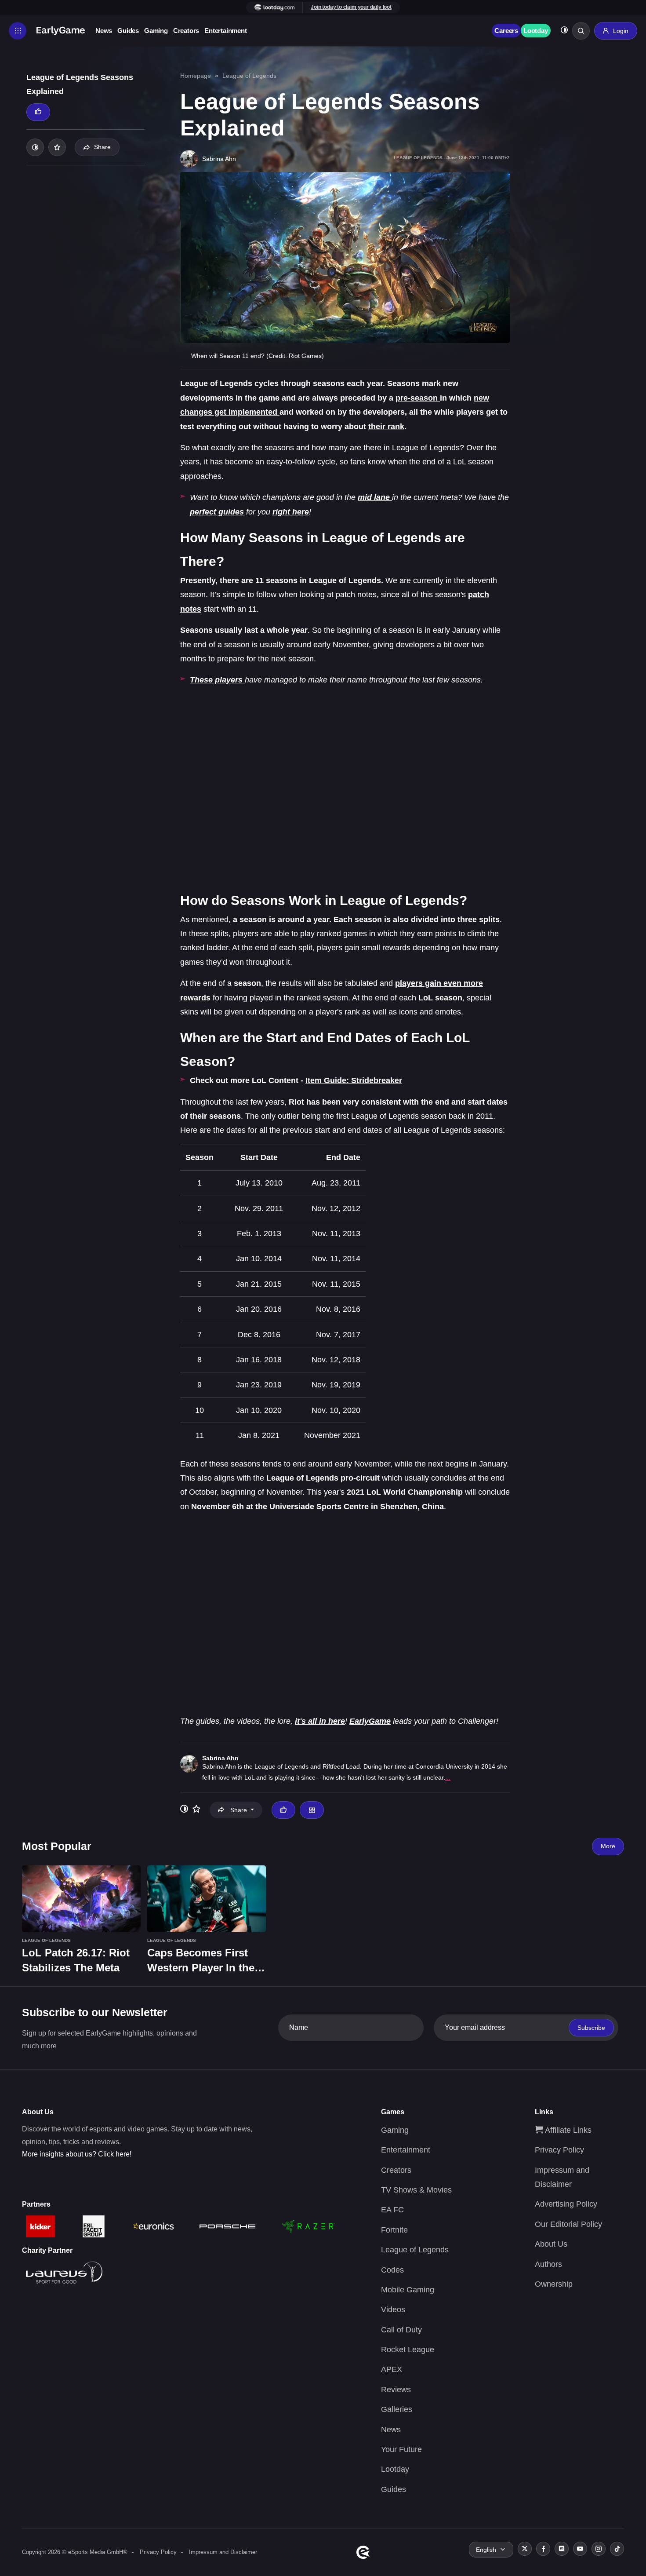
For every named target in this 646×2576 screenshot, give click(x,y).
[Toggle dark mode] (564, 31)
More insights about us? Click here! (77, 2154)
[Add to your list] (57, 147)
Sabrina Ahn (220, 1758)
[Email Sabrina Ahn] (312, 1810)
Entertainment (225, 31)
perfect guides (217, 512)
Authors (548, 2264)
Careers (506, 31)
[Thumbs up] (38, 112)
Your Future (401, 2449)
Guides (128, 31)
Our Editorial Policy (568, 2224)
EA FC (392, 2210)
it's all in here (320, 1721)
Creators (186, 31)
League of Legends (249, 76)
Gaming (156, 31)
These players (217, 680)
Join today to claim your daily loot (351, 7)
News (104, 31)
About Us (551, 2244)
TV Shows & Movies (416, 2190)
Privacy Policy (559, 2150)
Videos (393, 2310)
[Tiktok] (617, 2549)
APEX (392, 2369)
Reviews (396, 2390)
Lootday (536, 31)
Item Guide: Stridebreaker (354, 1080)
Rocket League (408, 2350)
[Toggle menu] (18, 31)
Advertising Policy (566, 2204)
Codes (392, 2270)
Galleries (397, 2409)
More (608, 1846)
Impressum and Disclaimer (223, 2552)
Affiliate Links (567, 2130)
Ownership (554, 2284)
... (448, 1777)
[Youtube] (580, 2549)
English (486, 2550)
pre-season (418, 398)
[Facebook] (543, 2549)
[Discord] (562, 2549)
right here (291, 512)
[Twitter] (525, 2549)
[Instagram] (599, 2549)
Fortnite (394, 2230)
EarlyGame (370, 1721)
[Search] (581, 31)
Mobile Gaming (408, 2290)
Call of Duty (401, 2330)
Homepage (196, 76)
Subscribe (591, 2028)
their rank (386, 427)
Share (102, 147)
